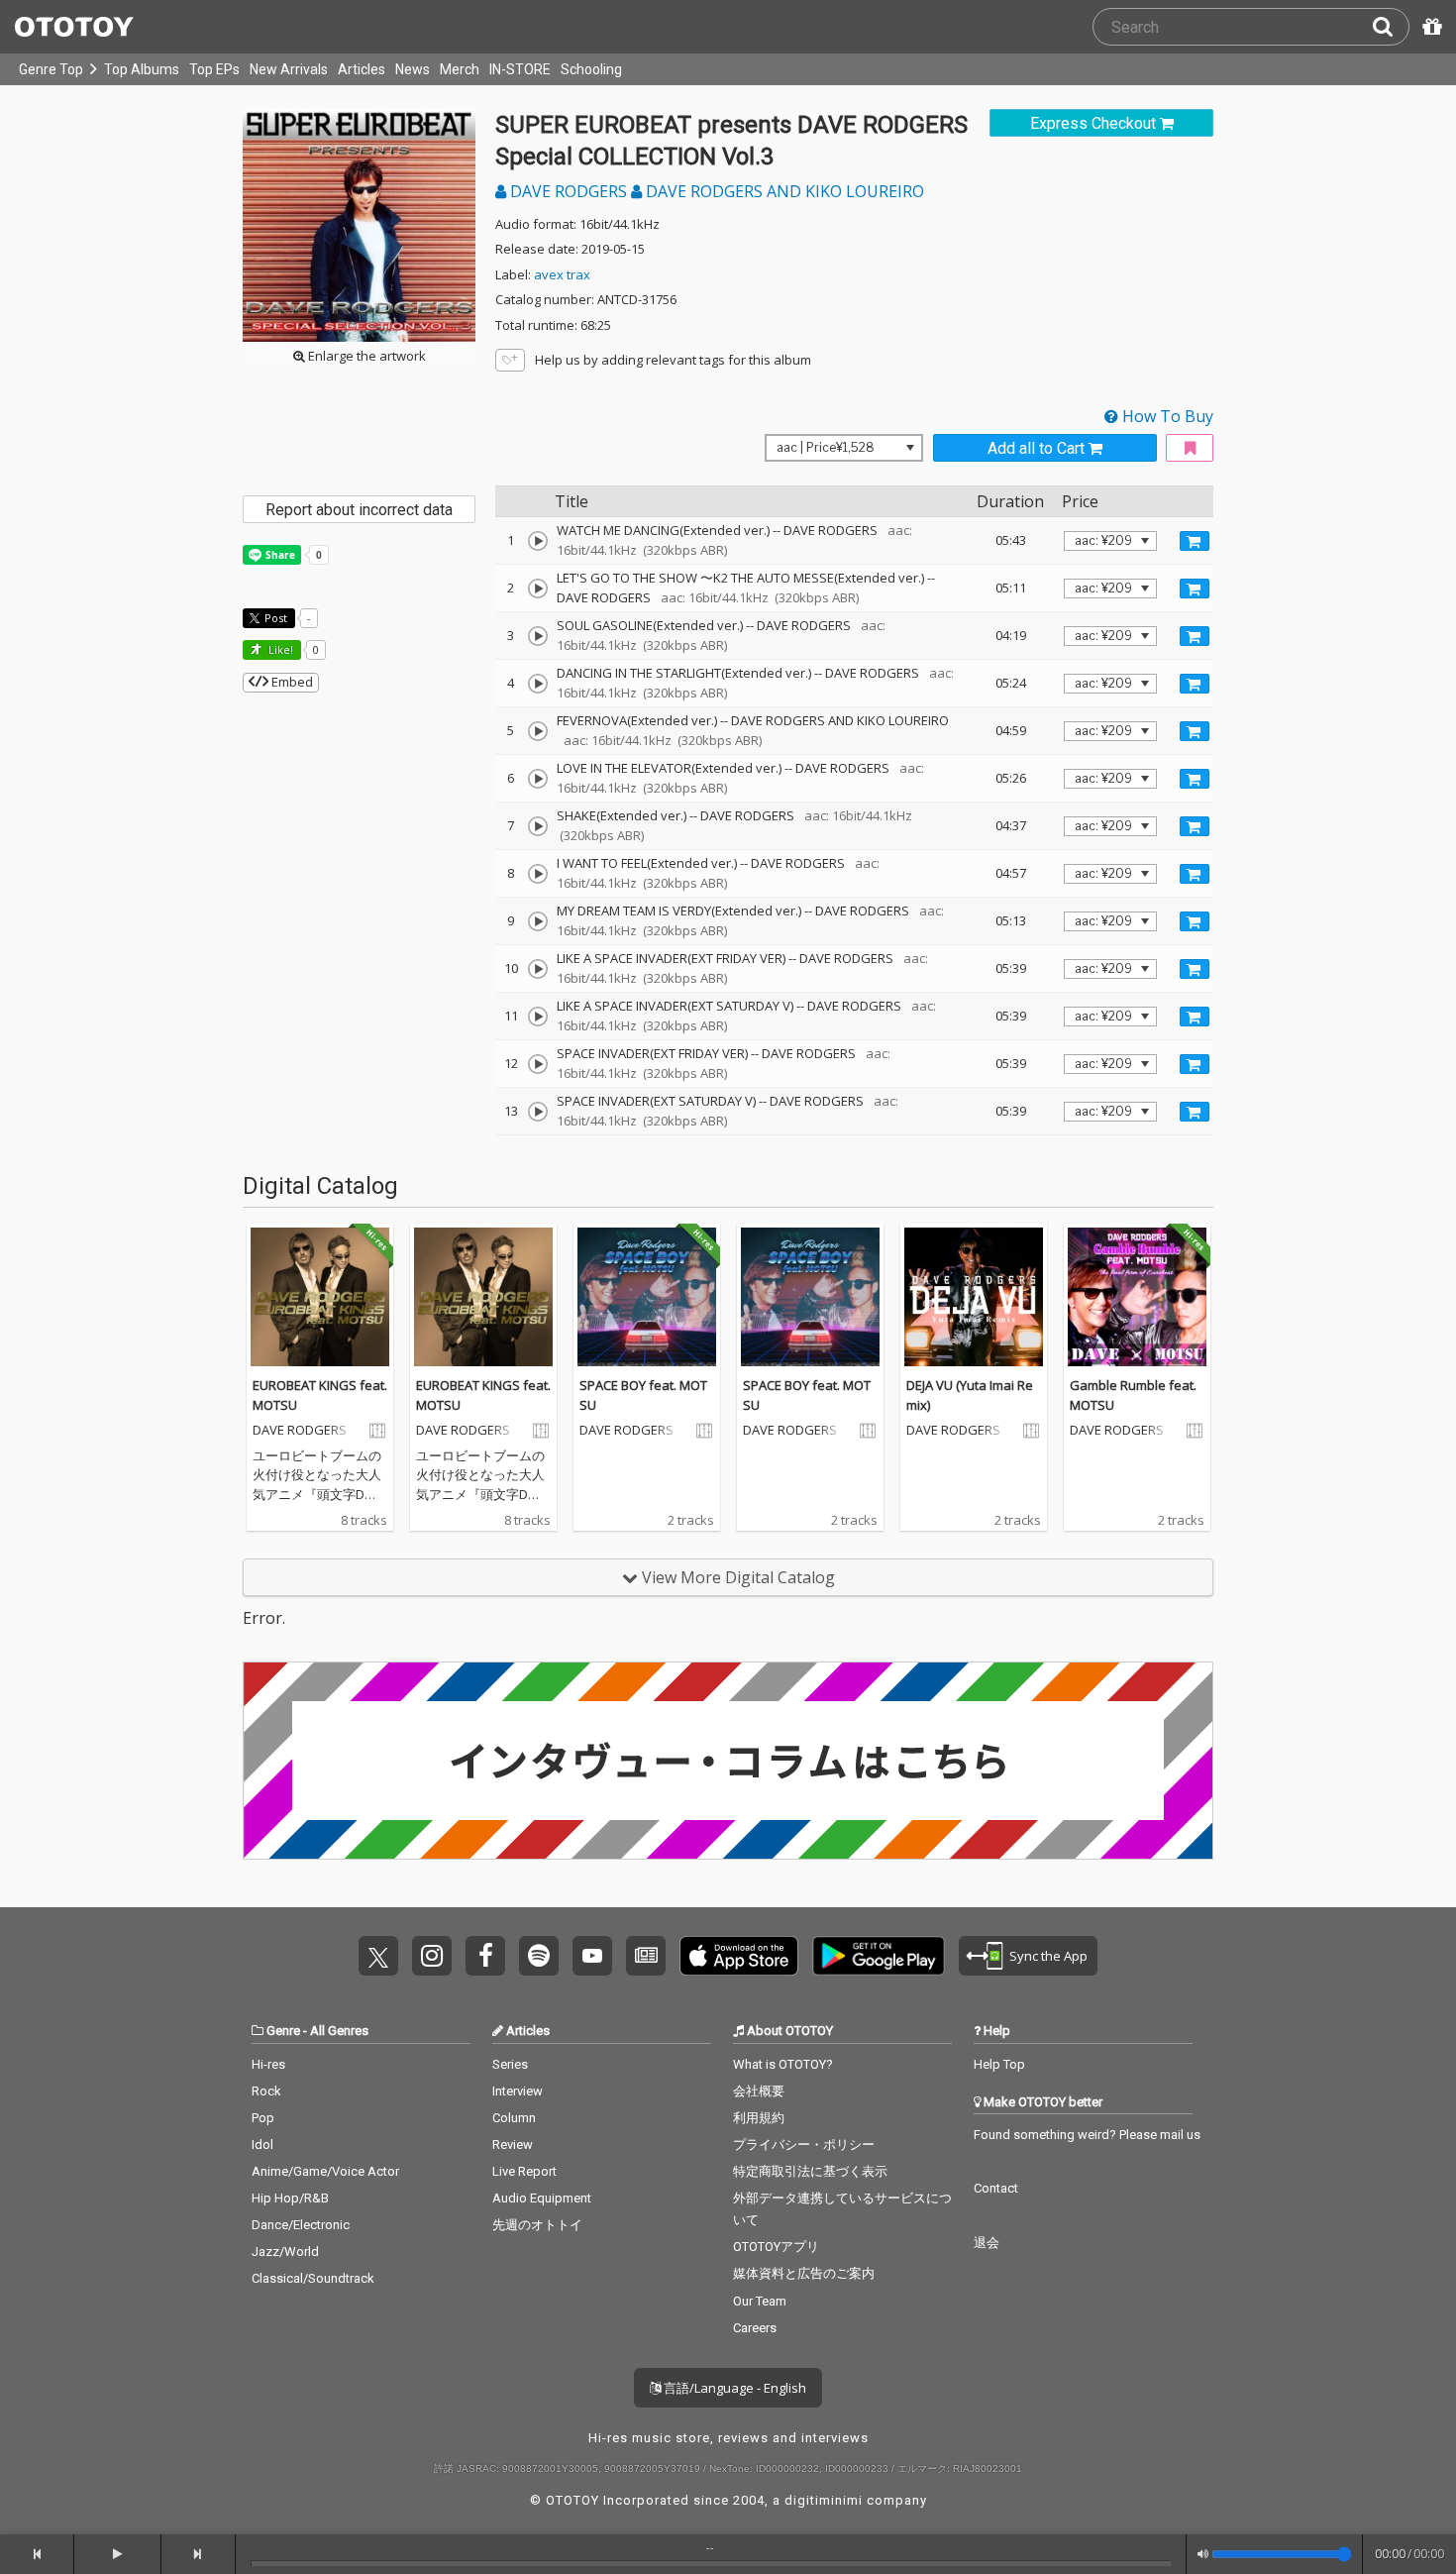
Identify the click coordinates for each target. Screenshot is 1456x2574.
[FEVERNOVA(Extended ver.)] (538, 731)
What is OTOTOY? (783, 2064)
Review (513, 2145)
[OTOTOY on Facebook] (485, 1956)
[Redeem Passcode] (1429, 27)
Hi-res (268, 2064)
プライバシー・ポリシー (804, 2145)
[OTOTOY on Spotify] (539, 1956)
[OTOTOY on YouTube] (592, 1956)
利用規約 (759, 2118)
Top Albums (142, 69)
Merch (460, 69)
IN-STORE (520, 69)
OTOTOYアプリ (776, 2247)
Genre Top (51, 69)
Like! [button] (279, 649)
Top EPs (214, 69)
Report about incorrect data (359, 510)
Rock (266, 2091)
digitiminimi (824, 2500)
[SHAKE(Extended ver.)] (538, 826)
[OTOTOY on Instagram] (432, 1956)
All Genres (339, 2031)
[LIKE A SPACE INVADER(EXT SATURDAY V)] (538, 1017)
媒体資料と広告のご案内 (804, 2273)
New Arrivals (289, 69)
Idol (262, 2145)
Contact (996, 2188)
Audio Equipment (542, 2198)
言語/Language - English (733, 2388)
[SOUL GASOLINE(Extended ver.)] (538, 636)
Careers (755, 2328)
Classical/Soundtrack (313, 2278)
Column (514, 2118)
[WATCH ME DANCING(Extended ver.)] (538, 541)
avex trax (562, 274)
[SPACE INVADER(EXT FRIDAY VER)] (538, 1064)
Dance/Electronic (301, 2225)
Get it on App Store (739, 1956)
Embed (291, 682)
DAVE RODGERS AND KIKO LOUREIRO (783, 191)
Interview (518, 2091)
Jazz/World (285, 2252)
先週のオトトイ (537, 2225)
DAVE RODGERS (569, 191)
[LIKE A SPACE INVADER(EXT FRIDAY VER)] (538, 969)
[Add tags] (510, 360)
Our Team (760, 2301)
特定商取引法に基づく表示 (810, 2171)
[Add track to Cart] (1195, 541)
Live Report (524, 2171)
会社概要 (759, 2091)
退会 (987, 2243)
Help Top (999, 2064)
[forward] (199, 2554)
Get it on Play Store (879, 1956)
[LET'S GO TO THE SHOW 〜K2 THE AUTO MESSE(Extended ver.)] (538, 589)
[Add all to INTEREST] (1190, 448)
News (413, 69)
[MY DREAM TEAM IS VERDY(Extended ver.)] (538, 921)
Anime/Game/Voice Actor (325, 2171)
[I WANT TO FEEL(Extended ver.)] (538, 874)
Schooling (591, 69)
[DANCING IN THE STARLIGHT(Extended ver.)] (538, 684)
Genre (283, 2031)
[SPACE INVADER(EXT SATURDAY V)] (538, 1112)
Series (510, 2064)
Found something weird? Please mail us (1087, 2135)
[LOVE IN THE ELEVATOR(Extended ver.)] (538, 779)
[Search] (1391, 27)
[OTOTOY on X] (378, 1956)
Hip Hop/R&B (290, 2198)
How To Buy (1166, 416)
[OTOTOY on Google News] (646, 1956)
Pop (263, 2118)
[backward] (37, 2554)
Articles (362, 69)
